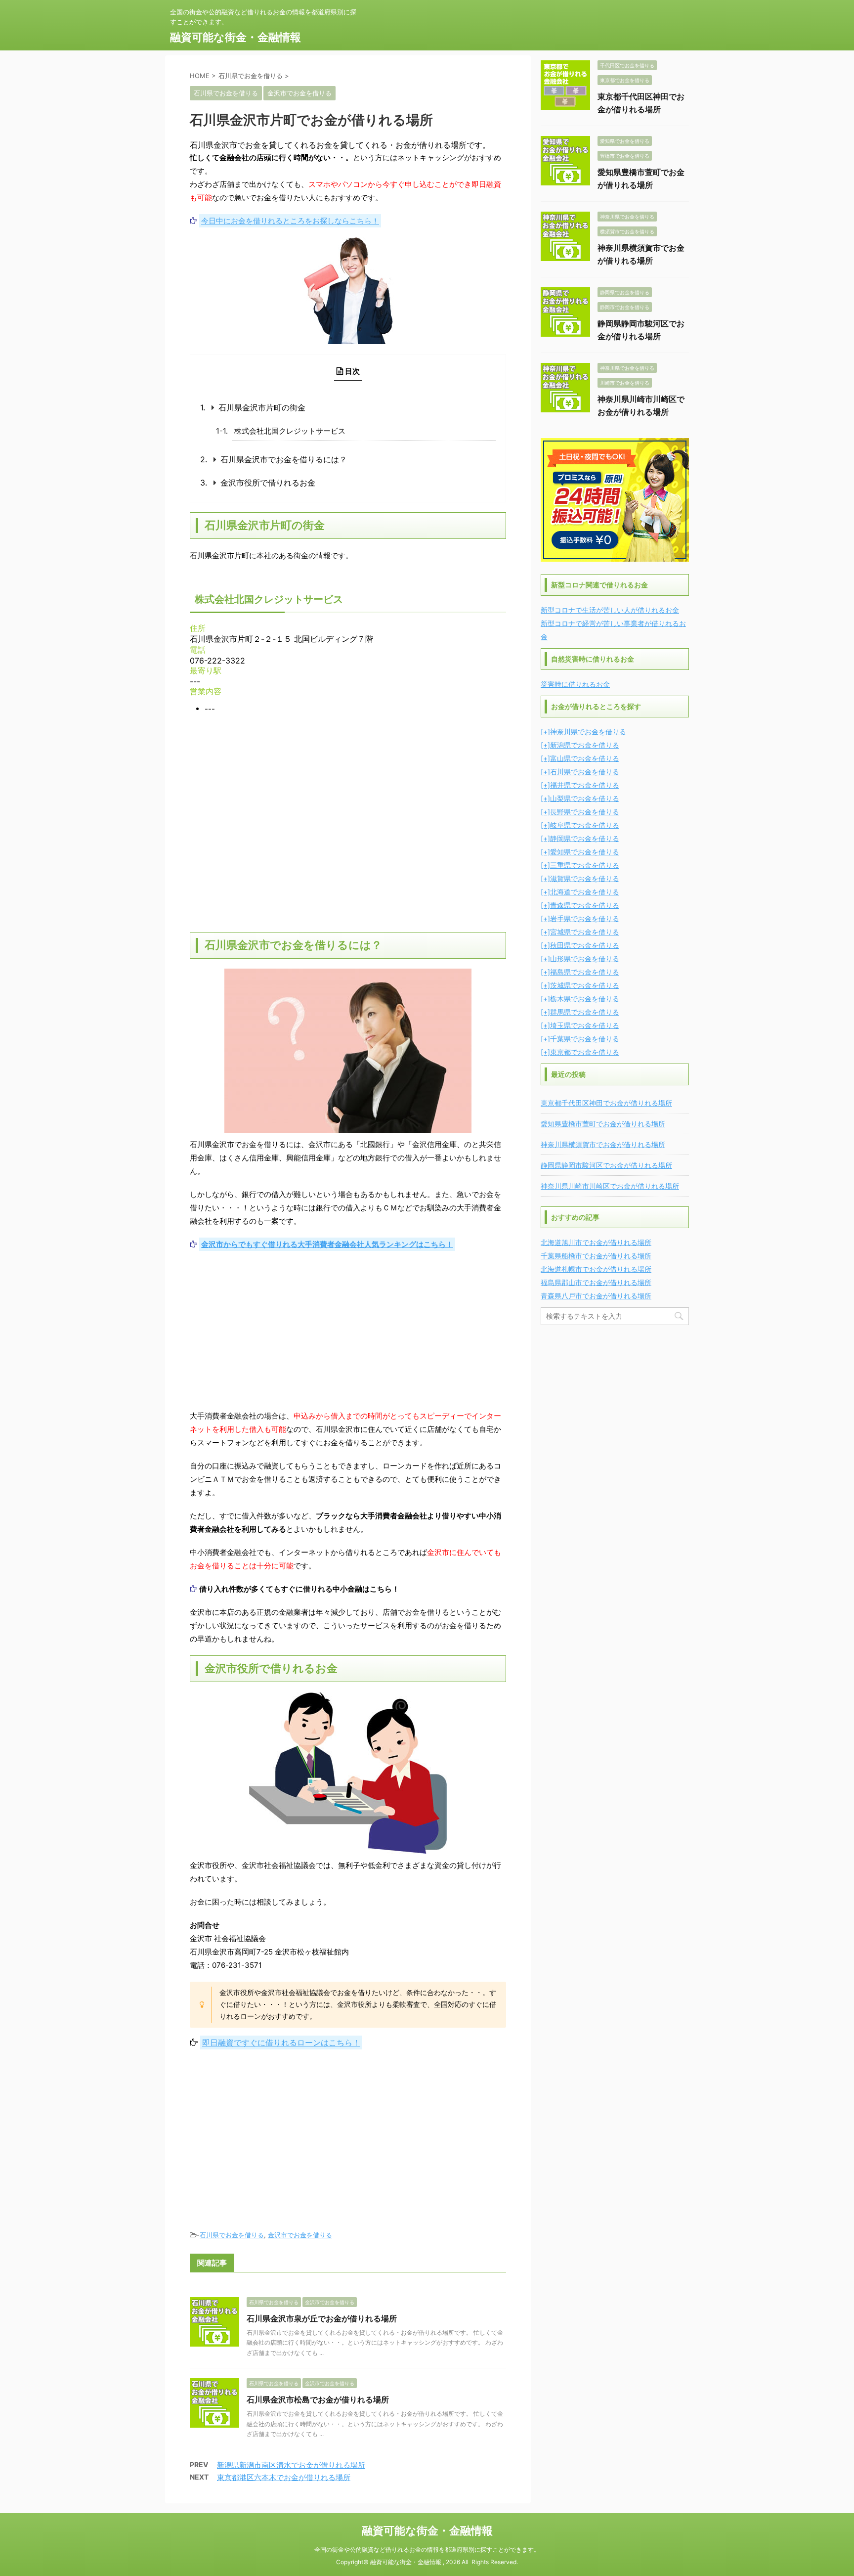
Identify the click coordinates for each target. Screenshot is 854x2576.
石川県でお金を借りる (232, 2235)
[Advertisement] (348, 1330)
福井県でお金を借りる (585, 785)
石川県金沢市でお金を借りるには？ (284, 459)
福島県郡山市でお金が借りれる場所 (596, 1282)
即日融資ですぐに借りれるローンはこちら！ (281, 2043)
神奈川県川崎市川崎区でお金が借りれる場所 (610, 1186)
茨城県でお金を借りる (585, 985)
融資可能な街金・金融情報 (235, 37)
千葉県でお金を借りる (585, 1039)
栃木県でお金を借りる (585, 999)
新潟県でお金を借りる (585, 745)
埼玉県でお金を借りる (585, 1025)
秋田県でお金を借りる (585, 945)
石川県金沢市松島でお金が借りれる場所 (318, 2399)
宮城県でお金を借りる (585, 932)
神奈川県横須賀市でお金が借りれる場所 (603, 1144)
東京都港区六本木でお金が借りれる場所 (284, 2477)
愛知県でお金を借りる (585, 852)
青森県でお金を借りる (585, 905)
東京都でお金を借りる (585, 1052)
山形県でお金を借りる (585, 958)
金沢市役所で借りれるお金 (268, 483)
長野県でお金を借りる (585, 812)
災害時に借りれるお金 (575, 684)
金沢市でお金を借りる (300, 2235)
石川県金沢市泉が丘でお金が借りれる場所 (322, 2318)
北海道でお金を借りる (585, 892)
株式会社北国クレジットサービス (290, 431)
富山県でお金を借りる (585, 758)
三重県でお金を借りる (585, 865)
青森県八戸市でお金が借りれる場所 (596, 1296)
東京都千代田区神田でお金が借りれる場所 (606, 1103)
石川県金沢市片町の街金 (262, 407)
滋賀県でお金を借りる (585, 878)
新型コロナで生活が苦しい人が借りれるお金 (610, 610)
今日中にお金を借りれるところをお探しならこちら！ (290, 221)
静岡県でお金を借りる (585, 838)
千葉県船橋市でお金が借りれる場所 (596, 1256)
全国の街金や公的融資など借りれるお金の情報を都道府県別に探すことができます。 (427, 2550)
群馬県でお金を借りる (585, 1012)
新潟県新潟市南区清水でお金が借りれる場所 (291, 2465)
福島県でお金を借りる (585, 972)
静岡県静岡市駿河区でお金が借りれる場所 (606, 1165)
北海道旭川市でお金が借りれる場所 (596, 1242)
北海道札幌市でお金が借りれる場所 (596, 1269)
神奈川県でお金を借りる (588, 732)
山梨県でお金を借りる (585, 798)
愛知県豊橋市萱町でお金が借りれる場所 (603, 1124)
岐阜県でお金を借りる (585, 825)
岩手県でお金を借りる (585, 918)
